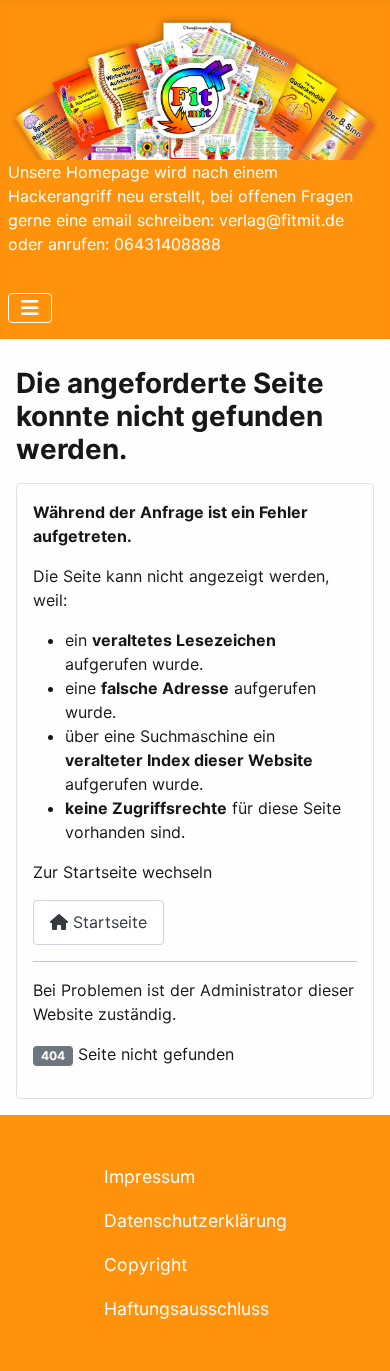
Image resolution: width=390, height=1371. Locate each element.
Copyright (145, 1264)
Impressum (149, 1176)
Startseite (107, 922)
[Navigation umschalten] (30, 308)
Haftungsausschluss (186, 1308)
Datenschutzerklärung (195, 1220)
